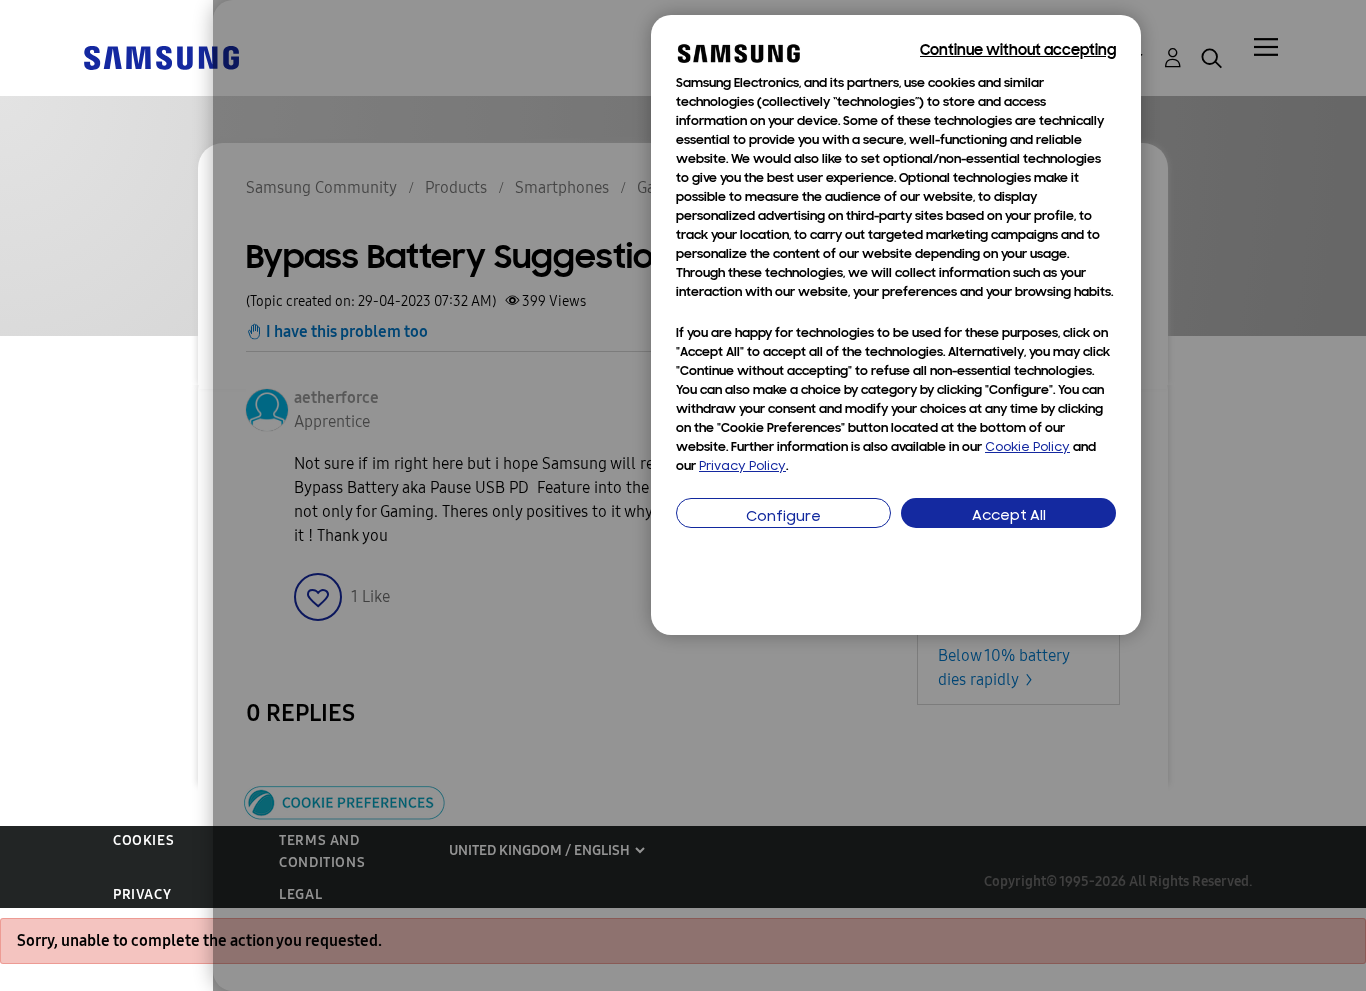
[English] (161, 56)
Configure (783, 517)
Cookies (143, 840)
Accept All (1009, 516)
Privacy (142, 894)
